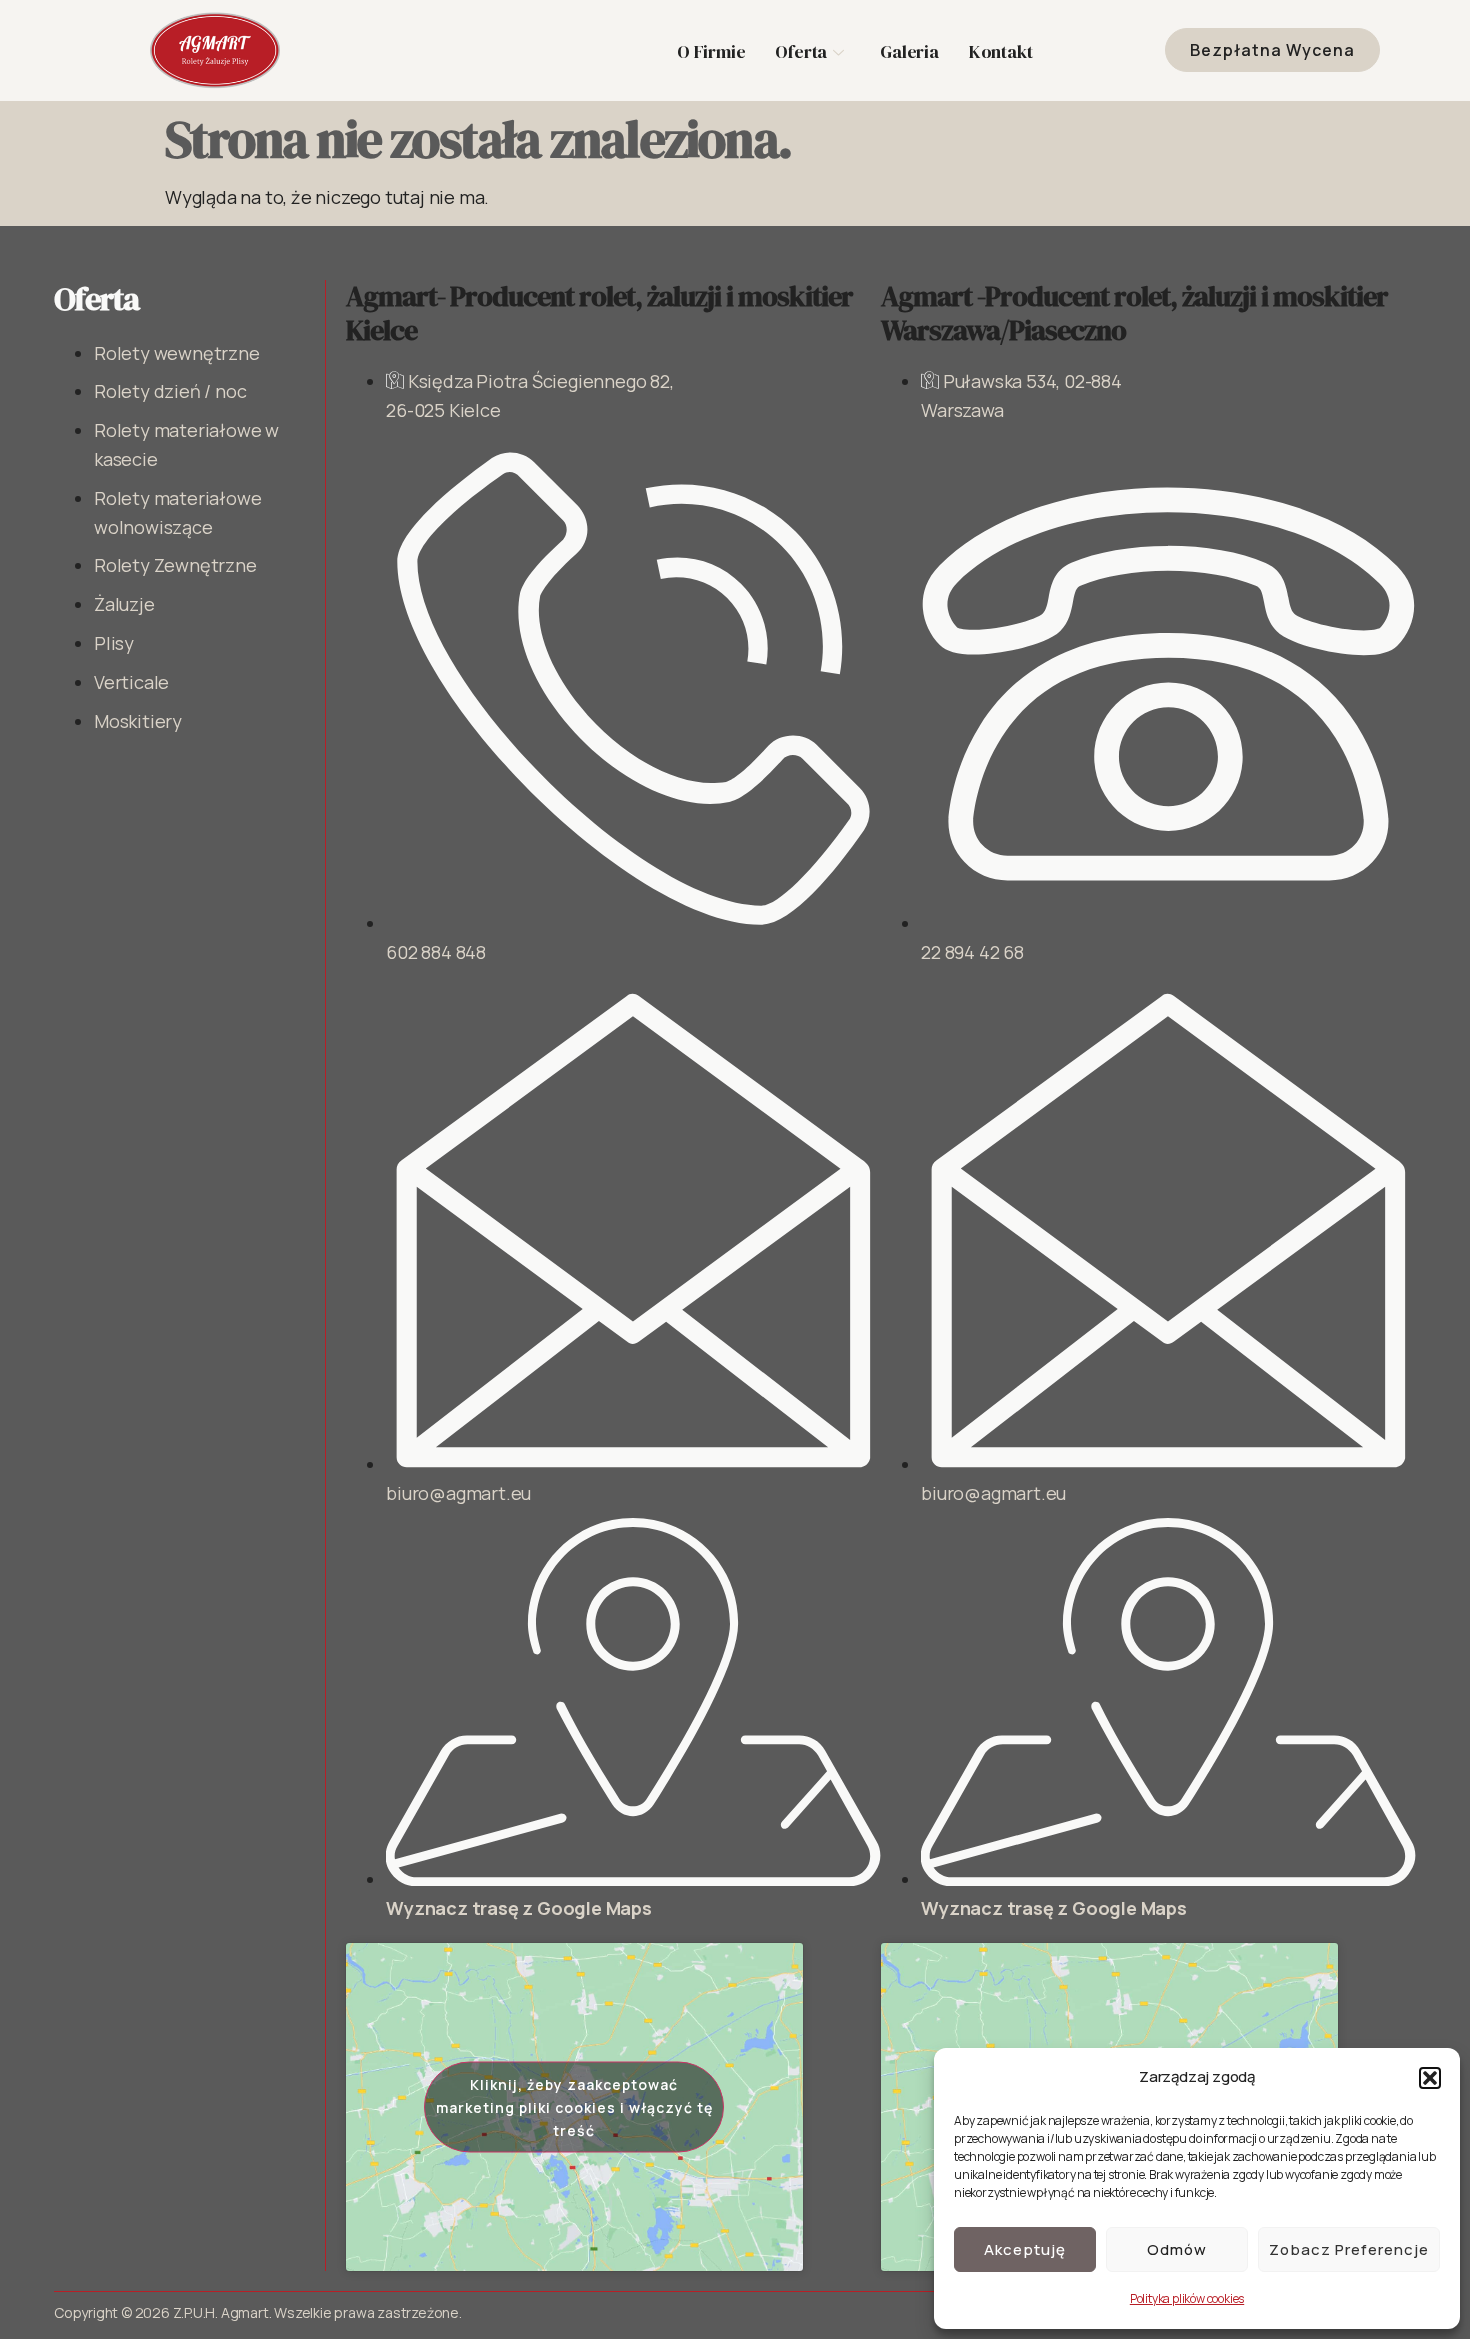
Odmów (1177, 2249)
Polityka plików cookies (1187, 2298)
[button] (1430, 2078)
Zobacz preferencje (1349, 2249)
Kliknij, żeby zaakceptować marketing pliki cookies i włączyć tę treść (574, 2106)
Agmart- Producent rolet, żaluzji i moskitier (599, 313)
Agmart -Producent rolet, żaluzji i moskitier (1134, 313)
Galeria (909, 51)
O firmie (711, 51)
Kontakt (1001, 51)
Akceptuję (1025, 2249)
